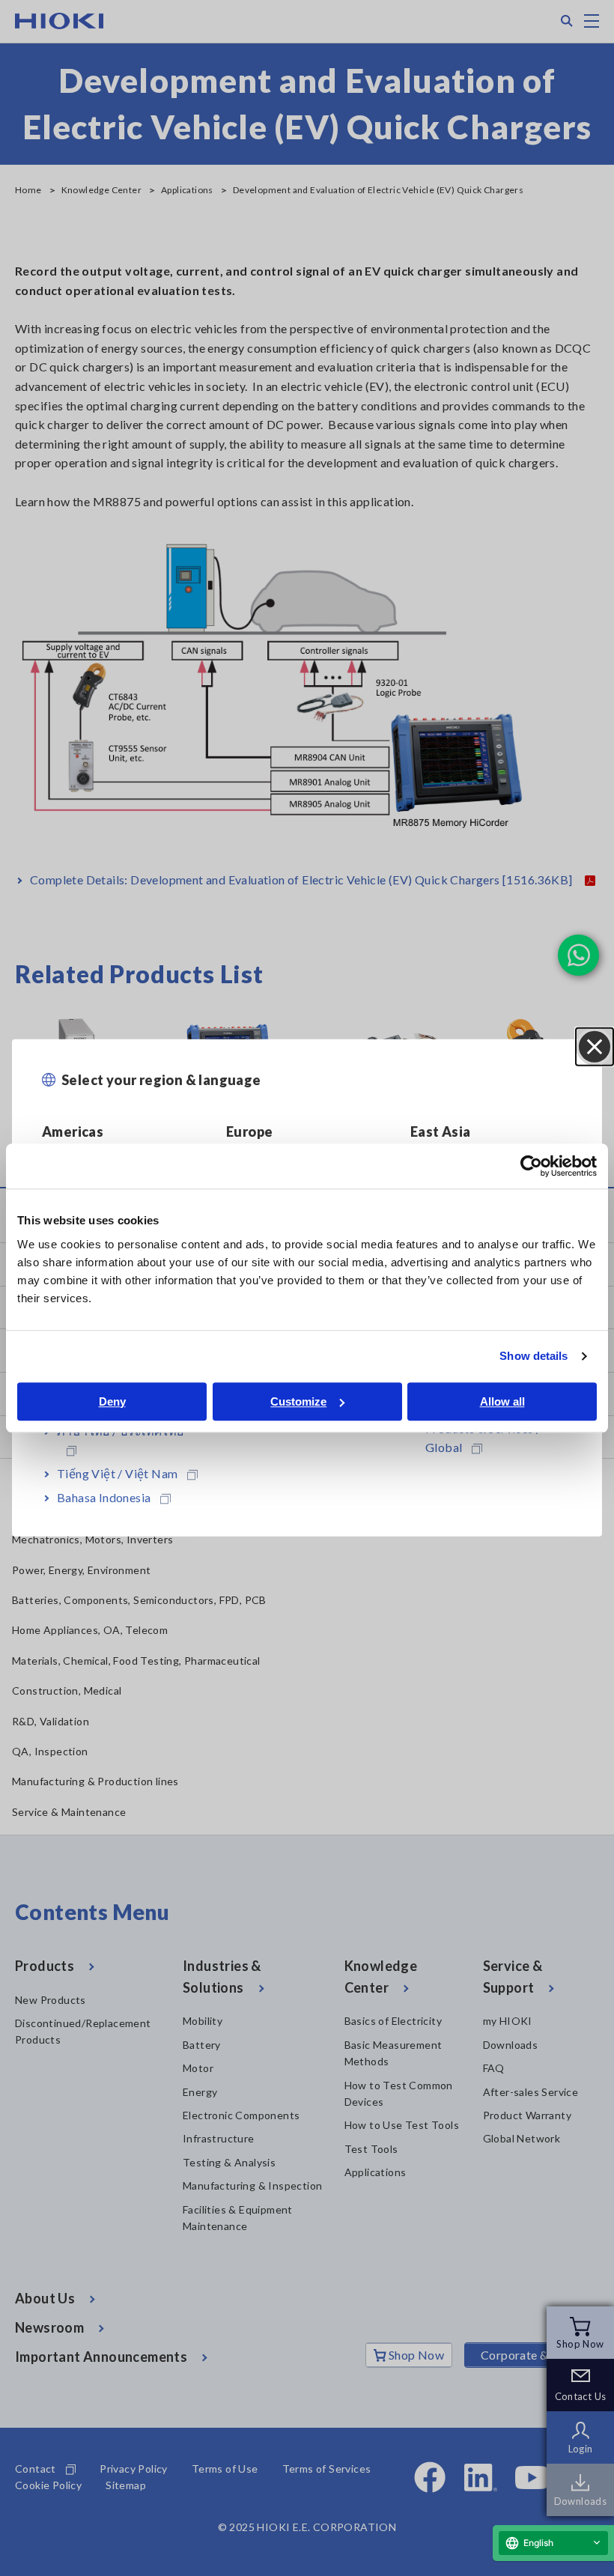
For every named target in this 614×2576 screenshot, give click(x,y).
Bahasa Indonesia (104, 1497)
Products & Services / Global (483, 1438)
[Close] (595, 1047)
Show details (534, 1356)
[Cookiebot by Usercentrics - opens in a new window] (531, 1166)
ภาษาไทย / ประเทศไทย (121, 1431)
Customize (298, 1401)
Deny (112, 1401)
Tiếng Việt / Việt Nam (117, 1473)
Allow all (502, 1401)
